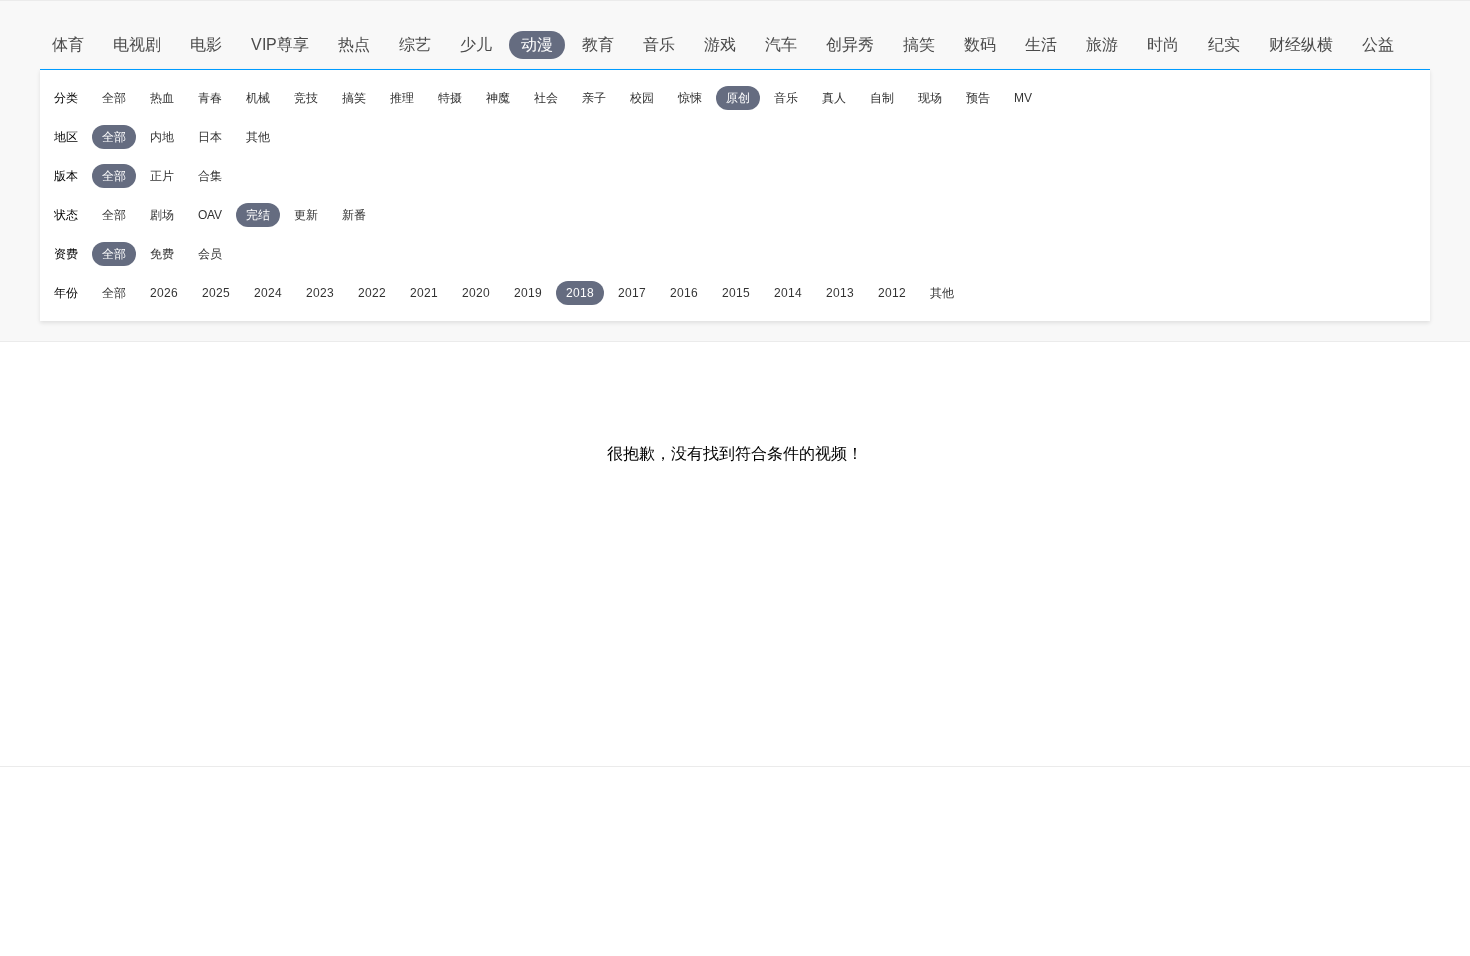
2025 (216, 293)
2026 (164, 293)
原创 (738, 98)
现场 (930, 98)
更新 (306, 215)
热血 (162, 98)
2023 (320, 293)
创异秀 (850, 44)
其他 (258, 137)
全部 (114, 98)
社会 (546, 98)
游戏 (720, 44)
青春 (210, 98)
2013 (840, 293)
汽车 (781, 44)
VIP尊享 (280, 44)
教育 (598, 44)
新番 (354, 215)
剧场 (162, 215)
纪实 (1224, 44)
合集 (210, 176)
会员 (210, 254)
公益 (1378, 44)
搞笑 (919, 44)
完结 (258, 215)
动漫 (537, 44)
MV (1023, 98)
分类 (66, 98)
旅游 (1102, 44)
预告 (978, 98)
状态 (66, 215)
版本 (66, 176)
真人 (834, 98)
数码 (980, 44)
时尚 (1163, 44)
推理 (402, 98)
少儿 (476, 44)
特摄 (450, 98)
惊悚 (690, 98)
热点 (354, 44)
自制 (882, 98)
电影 (206, 44)
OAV (210, 215)
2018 (580, 293)
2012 (892, 293)
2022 (372, 293)
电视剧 (137, 44)
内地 (162, 137)
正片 (162, 176)
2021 (424, 293)
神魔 (498, 98)
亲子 (594, 98)
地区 (66, 137)
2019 (528, 293)
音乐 (659, 44)
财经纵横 (1301, 44)
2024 (268, 293)
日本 (210, 137)
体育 (68, 44)
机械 (258, 98)
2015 (736, 293)
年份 (66, 293)
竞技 (306, 98)
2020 (476, 293)
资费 (66, 254)
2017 (632, 293)
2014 (788, 293)
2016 (684, 293)
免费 (162, 254)
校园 (642, 98)
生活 (1041, 44)
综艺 (415, 44)
